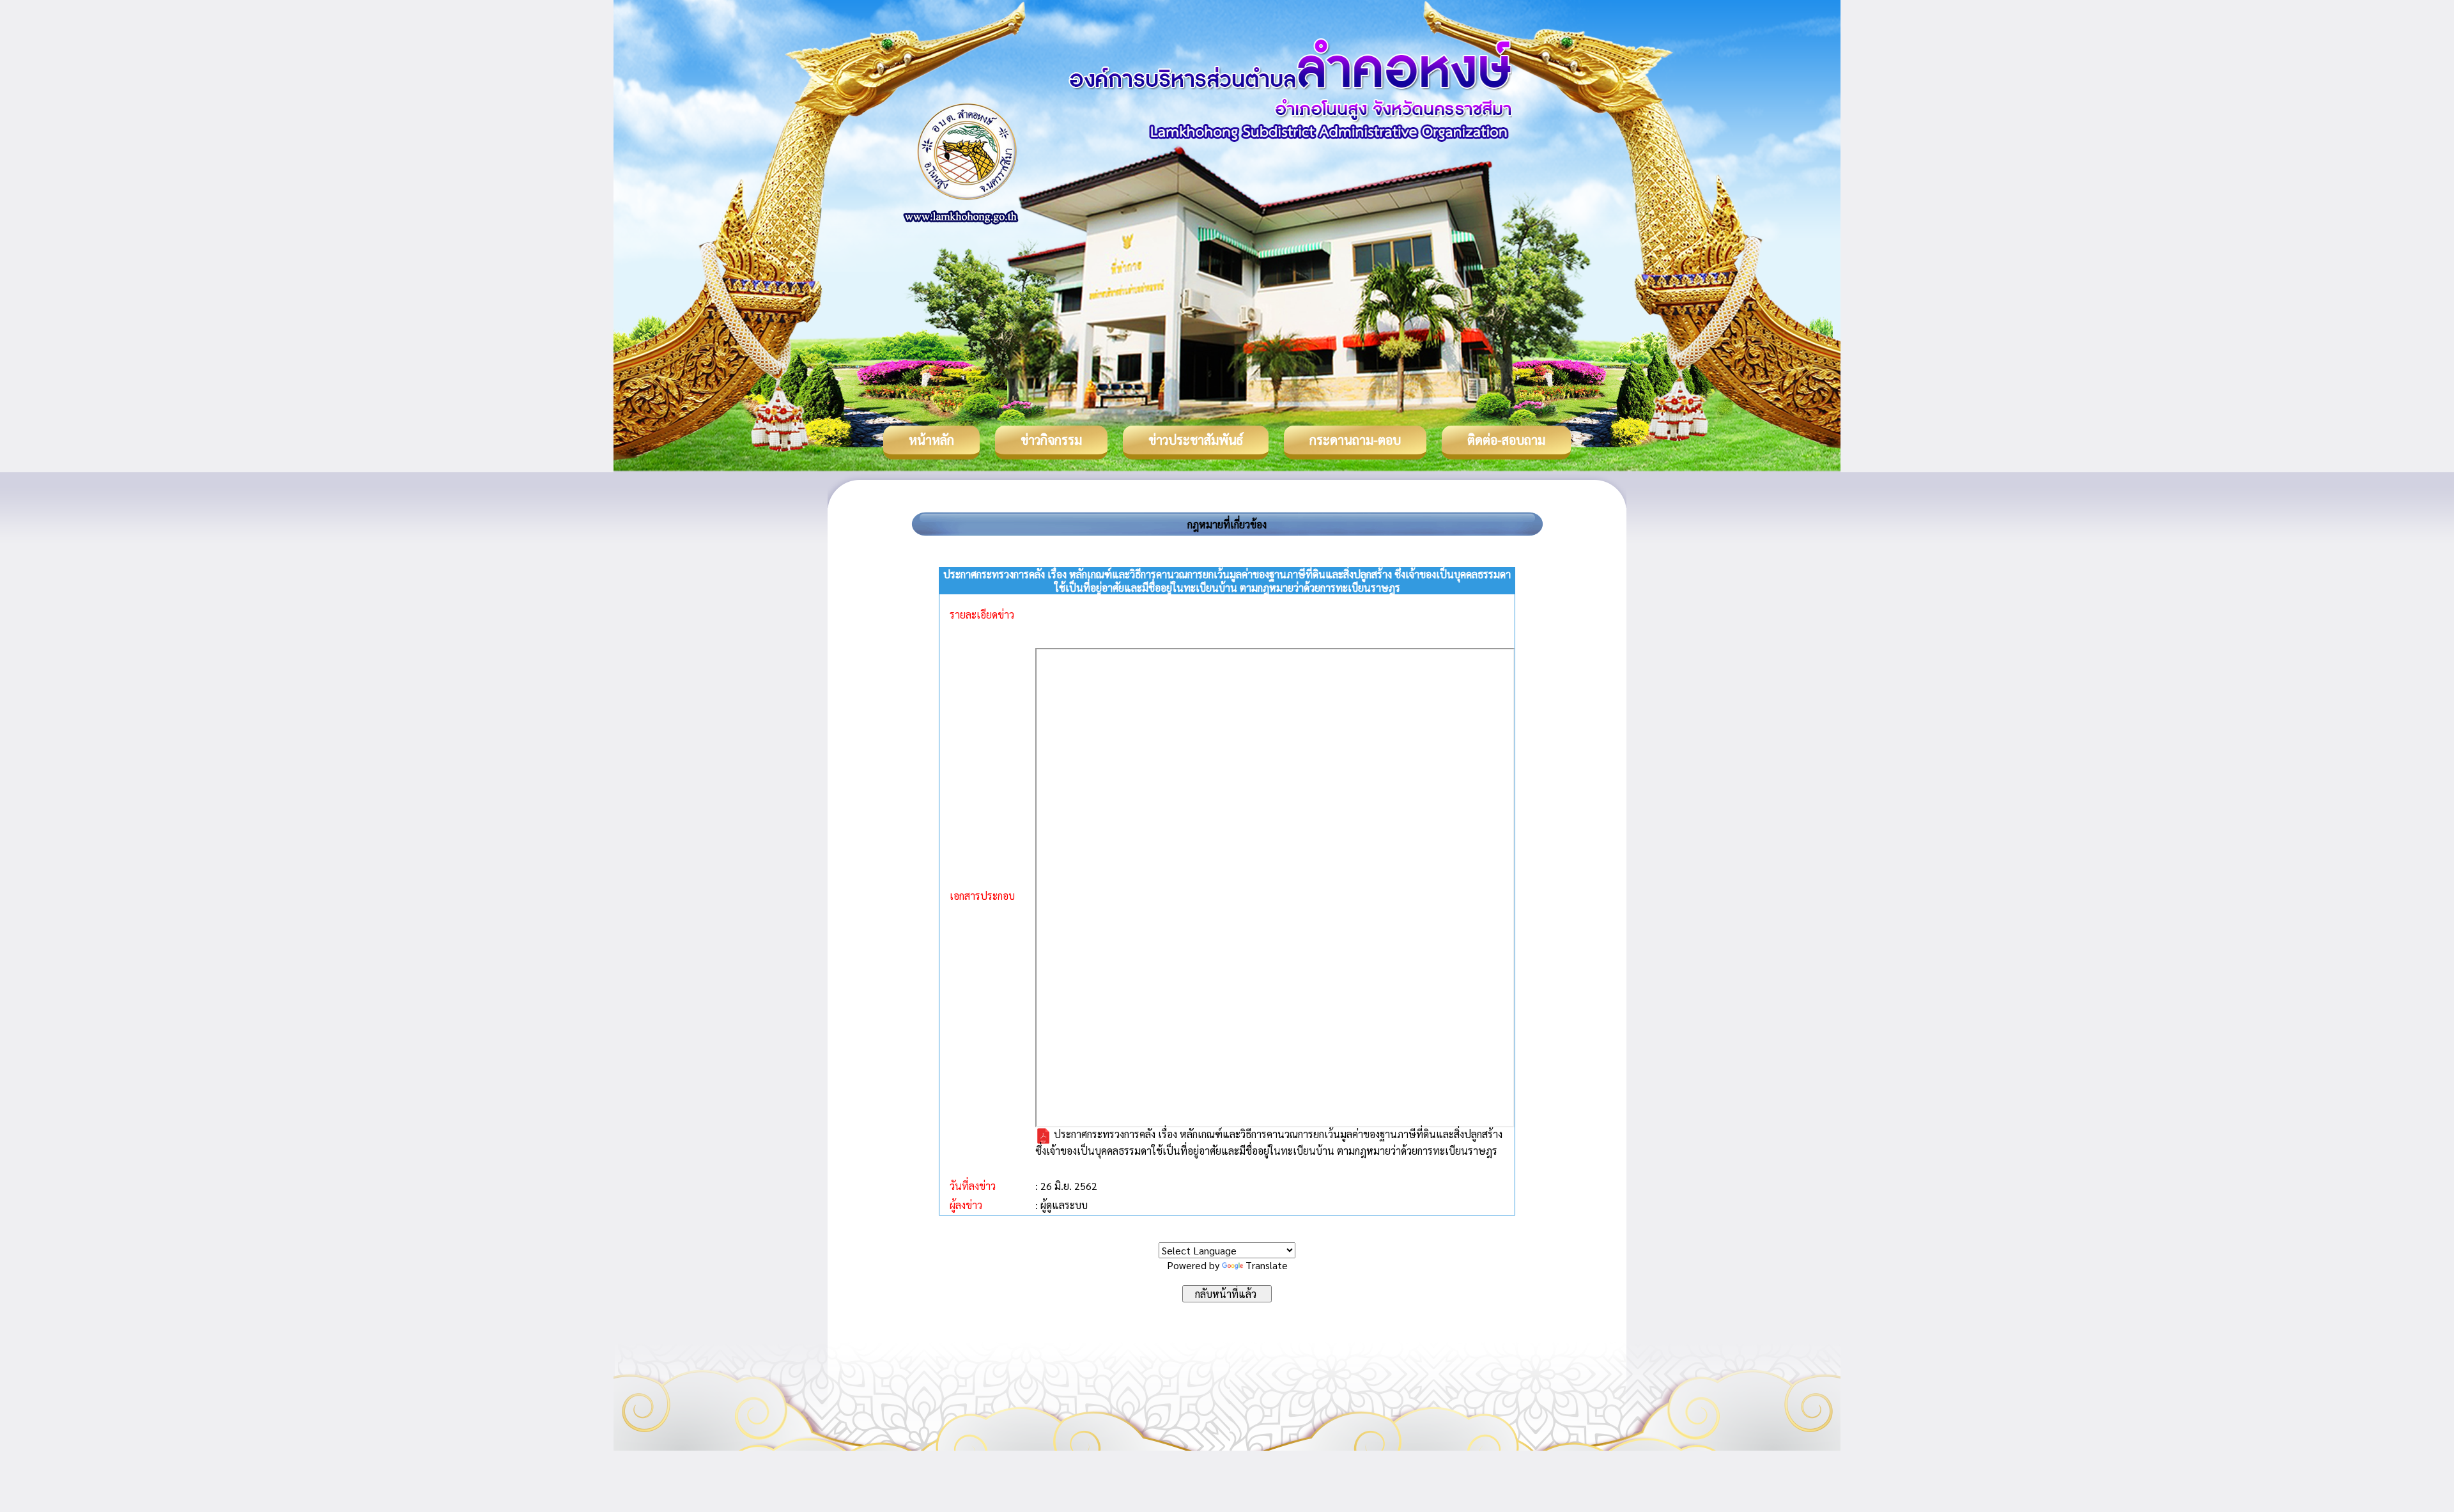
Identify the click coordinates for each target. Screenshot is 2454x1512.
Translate (1267, 1265)
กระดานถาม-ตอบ (1355, 440)
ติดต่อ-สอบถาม (1506, 440)
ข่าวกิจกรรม (1051, 440)
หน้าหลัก (931, 440)
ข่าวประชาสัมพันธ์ (1196, 440)
